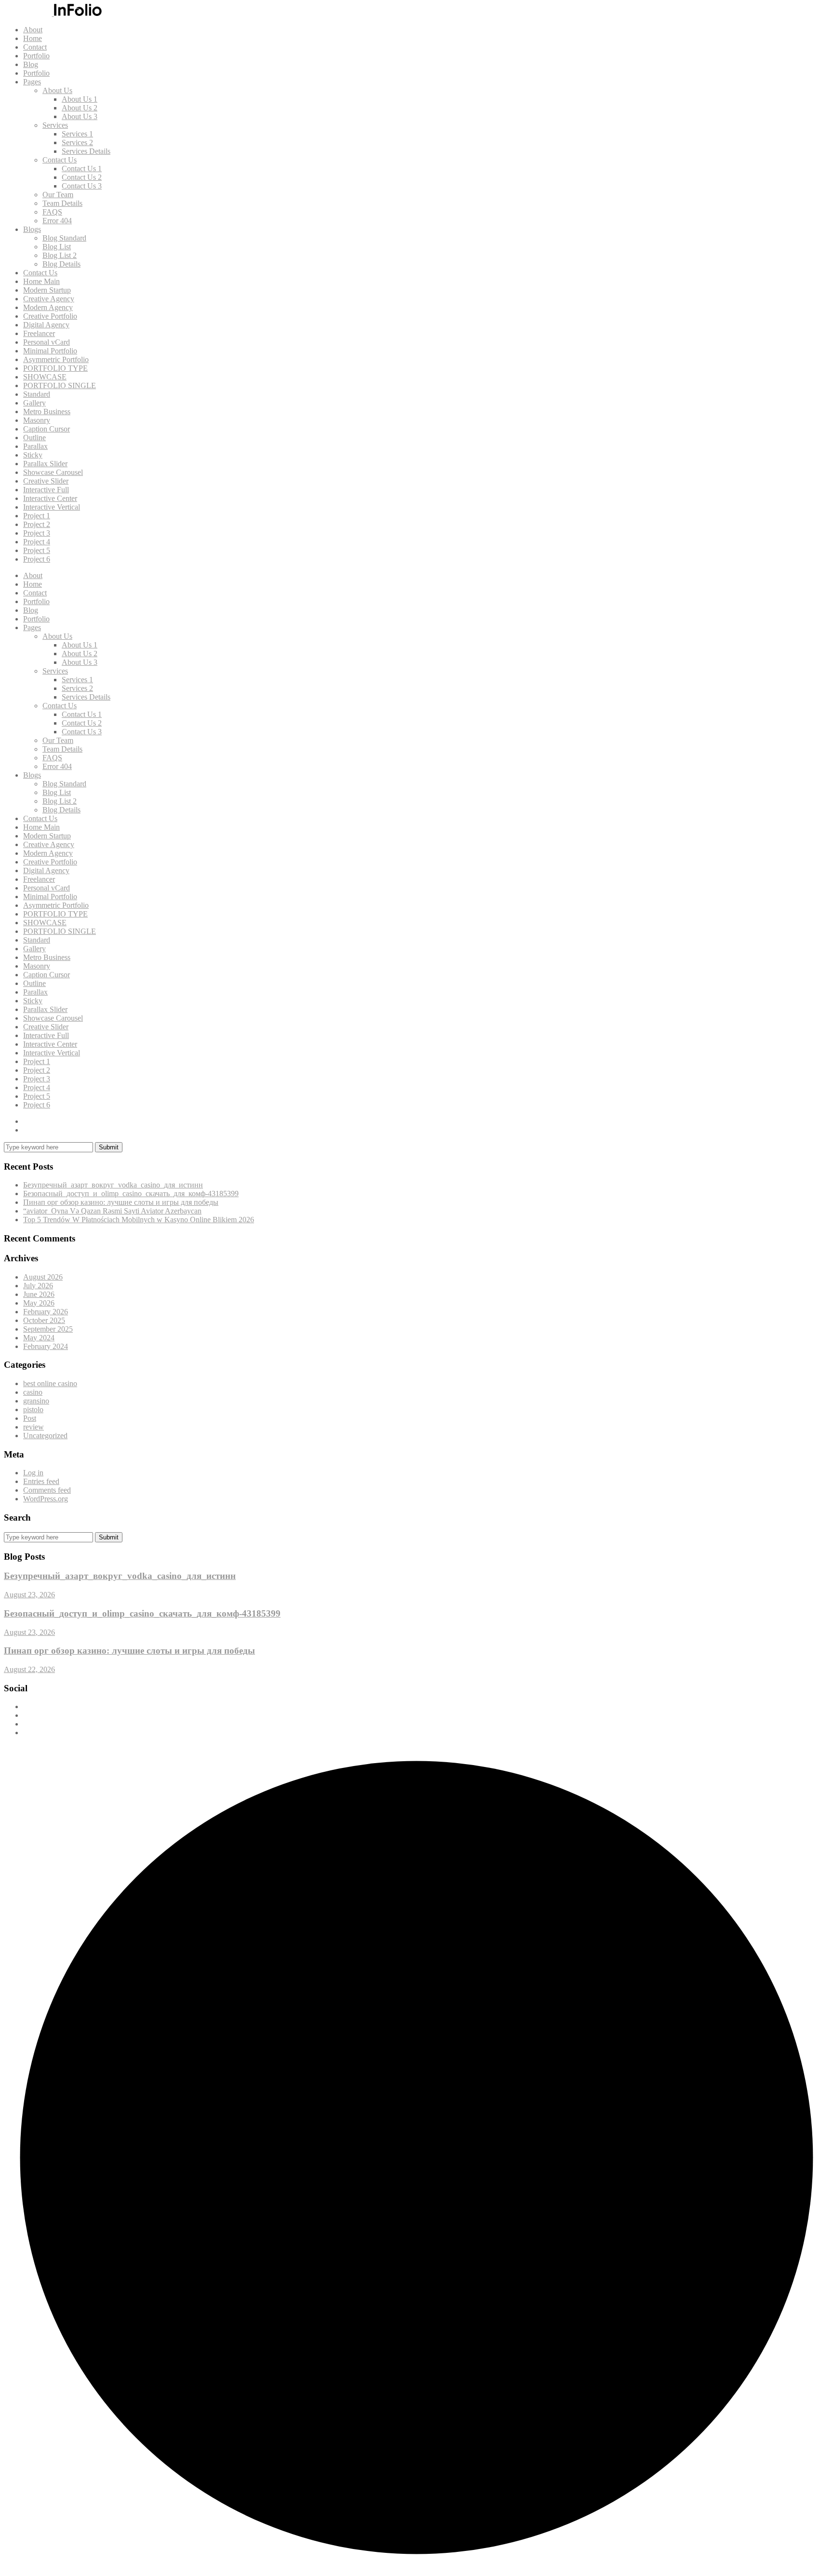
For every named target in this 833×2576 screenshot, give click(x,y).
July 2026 (38, 1286)
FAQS (52, 212)
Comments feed (47, 1490)
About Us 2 (80, 108)
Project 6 (37, 559)
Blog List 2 (60, 255)
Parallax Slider (45, 464)
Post (30, 1418)
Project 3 (37, 533)
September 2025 (48, 1329)
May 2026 (39, 1303)
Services (55, 125)
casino (33, 1392)
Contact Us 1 (82, 169)
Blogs (32, 229)
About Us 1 (80, 99)
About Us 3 (80, 116)
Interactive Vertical (52, 507)
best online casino (50, 1383)
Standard (37, 394)
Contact (35, 47)
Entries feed (41, 1481)
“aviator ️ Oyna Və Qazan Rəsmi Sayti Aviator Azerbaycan (112, 1211)
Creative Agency (49, 299)
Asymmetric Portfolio (56, 359)
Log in (33, 1473)
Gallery (34, 403)
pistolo (33, 1409)
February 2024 (46, 1346)
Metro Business (47, 411)
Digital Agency (46, 325)
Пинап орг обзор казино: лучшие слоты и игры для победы (121, 1202)
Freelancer (39, 333)
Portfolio (36, 56)
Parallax (35, 446)
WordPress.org (46, 1499)
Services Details (86, 151)
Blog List (57, 247)
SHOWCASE (45, 377)
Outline (34, 438)
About (33, 30)
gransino (36, 1401)
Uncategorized (45, 1436)
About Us (57, 90)
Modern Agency (48, 307)
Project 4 (37, 542)
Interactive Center (50, 498)
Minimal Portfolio (50, 351)
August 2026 (43, 1277)
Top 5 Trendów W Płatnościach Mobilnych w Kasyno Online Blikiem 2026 (139, 1220)
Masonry (37, 420)
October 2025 (44, 1320)
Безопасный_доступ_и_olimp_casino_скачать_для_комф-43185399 (131, 1194)
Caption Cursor (47, 429)
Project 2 (37, 524)
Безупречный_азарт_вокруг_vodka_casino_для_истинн (113, 1185)
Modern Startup (47, 290)
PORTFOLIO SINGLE (60, 385)
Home (33, 38)
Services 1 (77, 134)
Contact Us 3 (82, 186)
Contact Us (60, 160)
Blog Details (61, 264)
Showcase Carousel (53, 472)
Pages (32, 82)
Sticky (33, 455)
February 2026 (46, 1312)
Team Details (62, 203)
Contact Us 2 (82, 177)
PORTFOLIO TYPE (55, 368)
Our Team (58, 195)
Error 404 (57, 221)
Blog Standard (64, 238)
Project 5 (37, 550)
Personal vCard (47, 342)
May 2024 (39, 1338)
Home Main (41, 281)
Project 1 (37, 516)
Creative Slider (46, 481)
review (34, 1427)
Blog (31, 64)
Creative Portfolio (50, 316)
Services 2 (77, 142)
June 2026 (39, 1294)
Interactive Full (46, 490)
